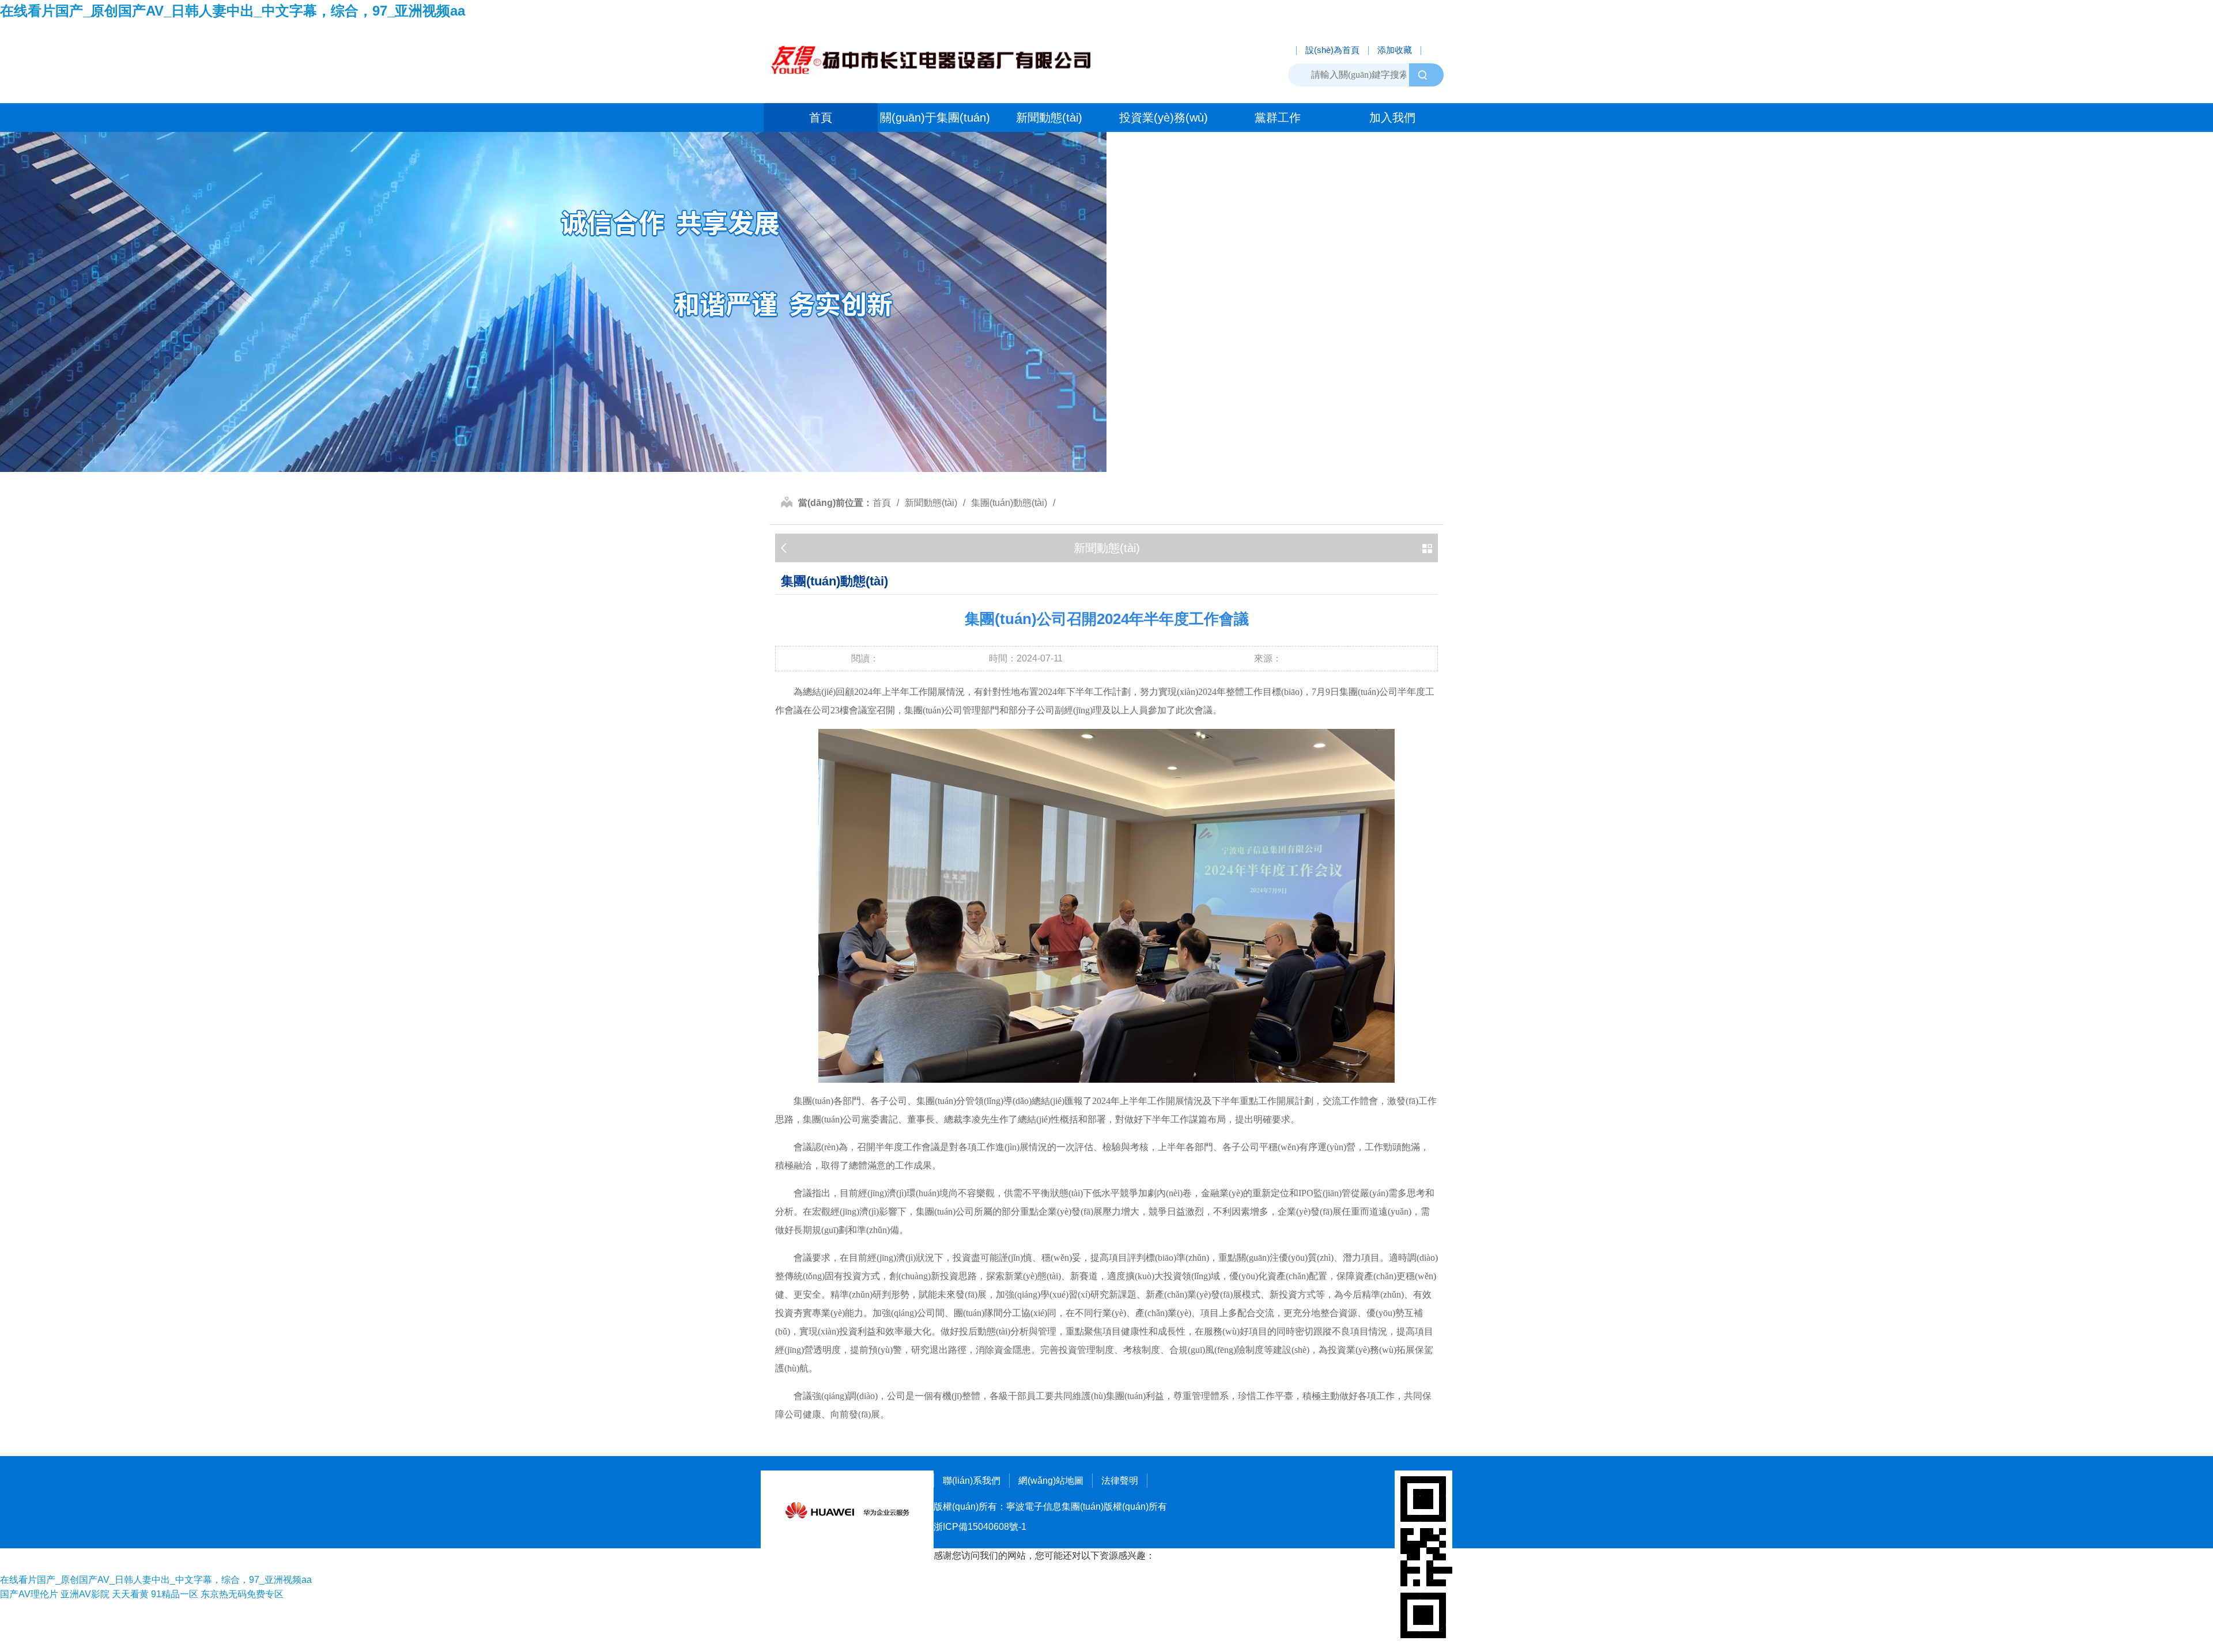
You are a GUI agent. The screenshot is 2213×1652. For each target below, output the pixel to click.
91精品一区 (175, 1594)
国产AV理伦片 (29, 1594)
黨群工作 (1278, 118)
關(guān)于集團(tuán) (935, 118)
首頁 (821, 118)
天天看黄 (130, 1594)
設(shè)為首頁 (1332, 50)
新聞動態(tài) (1049, 118)
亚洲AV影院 (85, 1594)
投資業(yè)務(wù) (1164, 118)
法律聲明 (1120, 1481)
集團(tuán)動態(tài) (1009, 503)
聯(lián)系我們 (972, 1481)
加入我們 (1392, 118)
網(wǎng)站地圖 (1051, 1481)
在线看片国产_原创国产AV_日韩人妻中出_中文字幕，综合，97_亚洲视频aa (233, 11)
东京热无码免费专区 (242, 1594)
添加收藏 (1395, 50)
